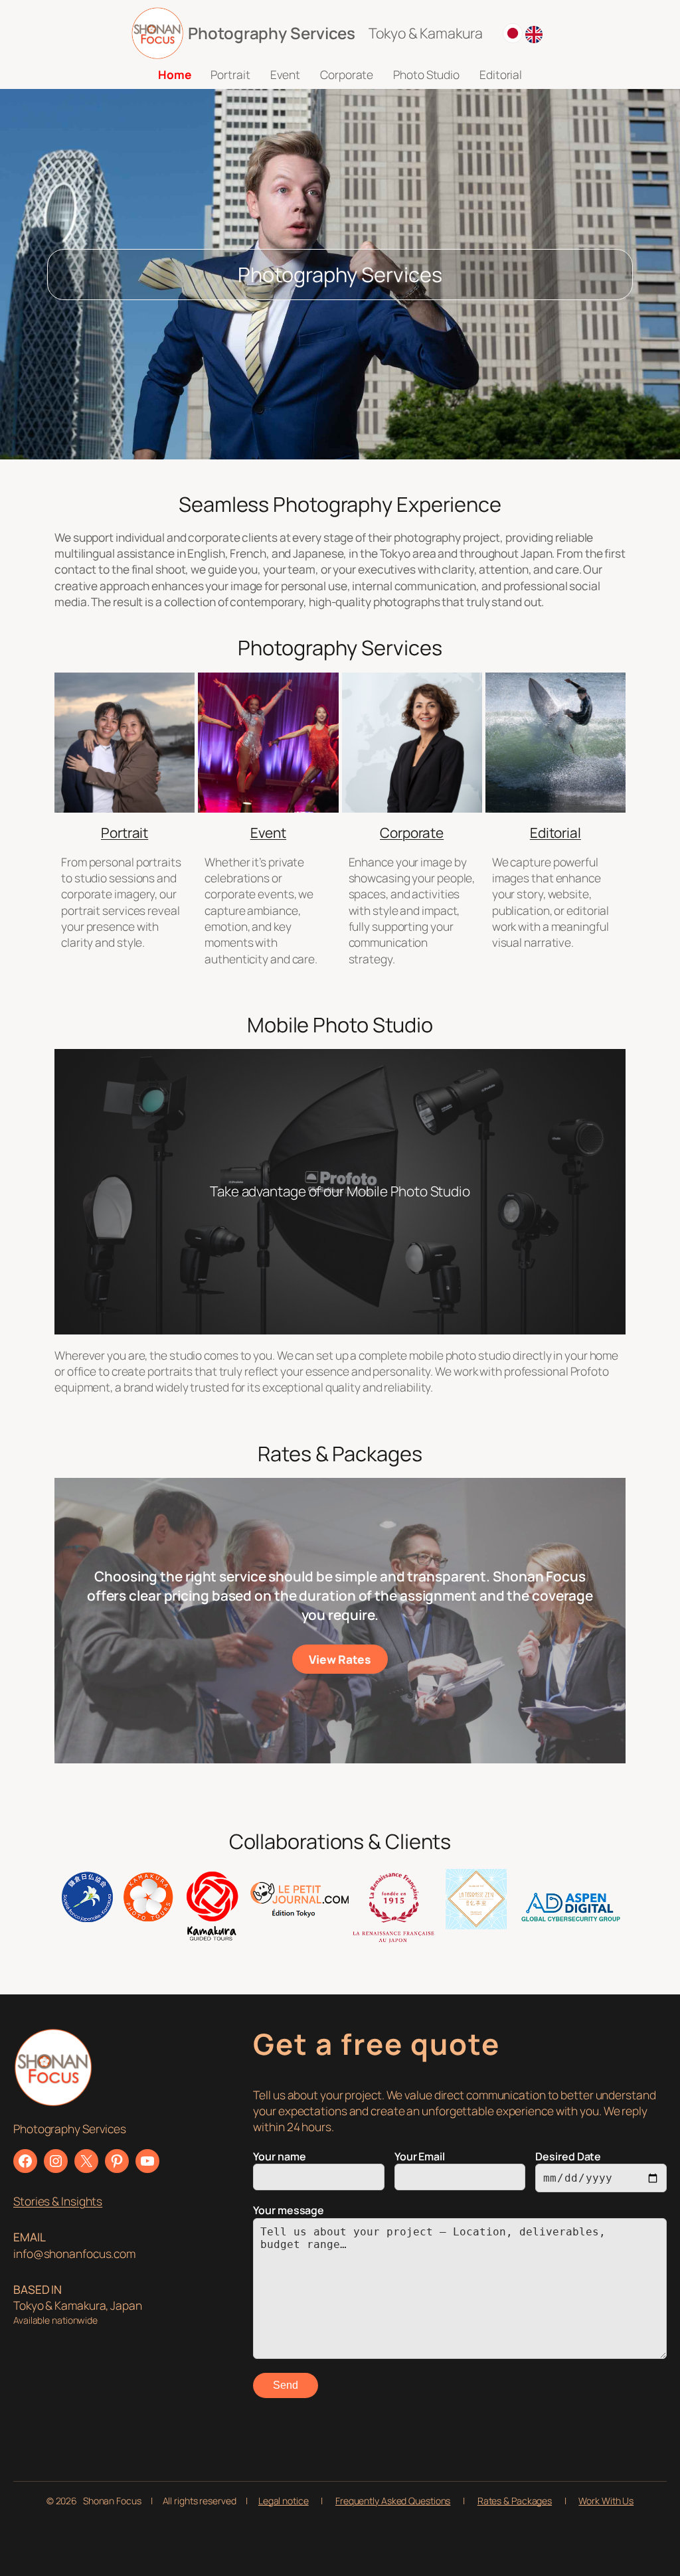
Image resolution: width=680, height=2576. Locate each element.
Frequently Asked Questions (393, 2501)
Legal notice (284, 2501)
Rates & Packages (515, 2501)
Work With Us (606, 2501)
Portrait (125, 833)
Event (269, 833)
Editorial (555, 833)
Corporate (412, 833)
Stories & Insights (58, 2201)
